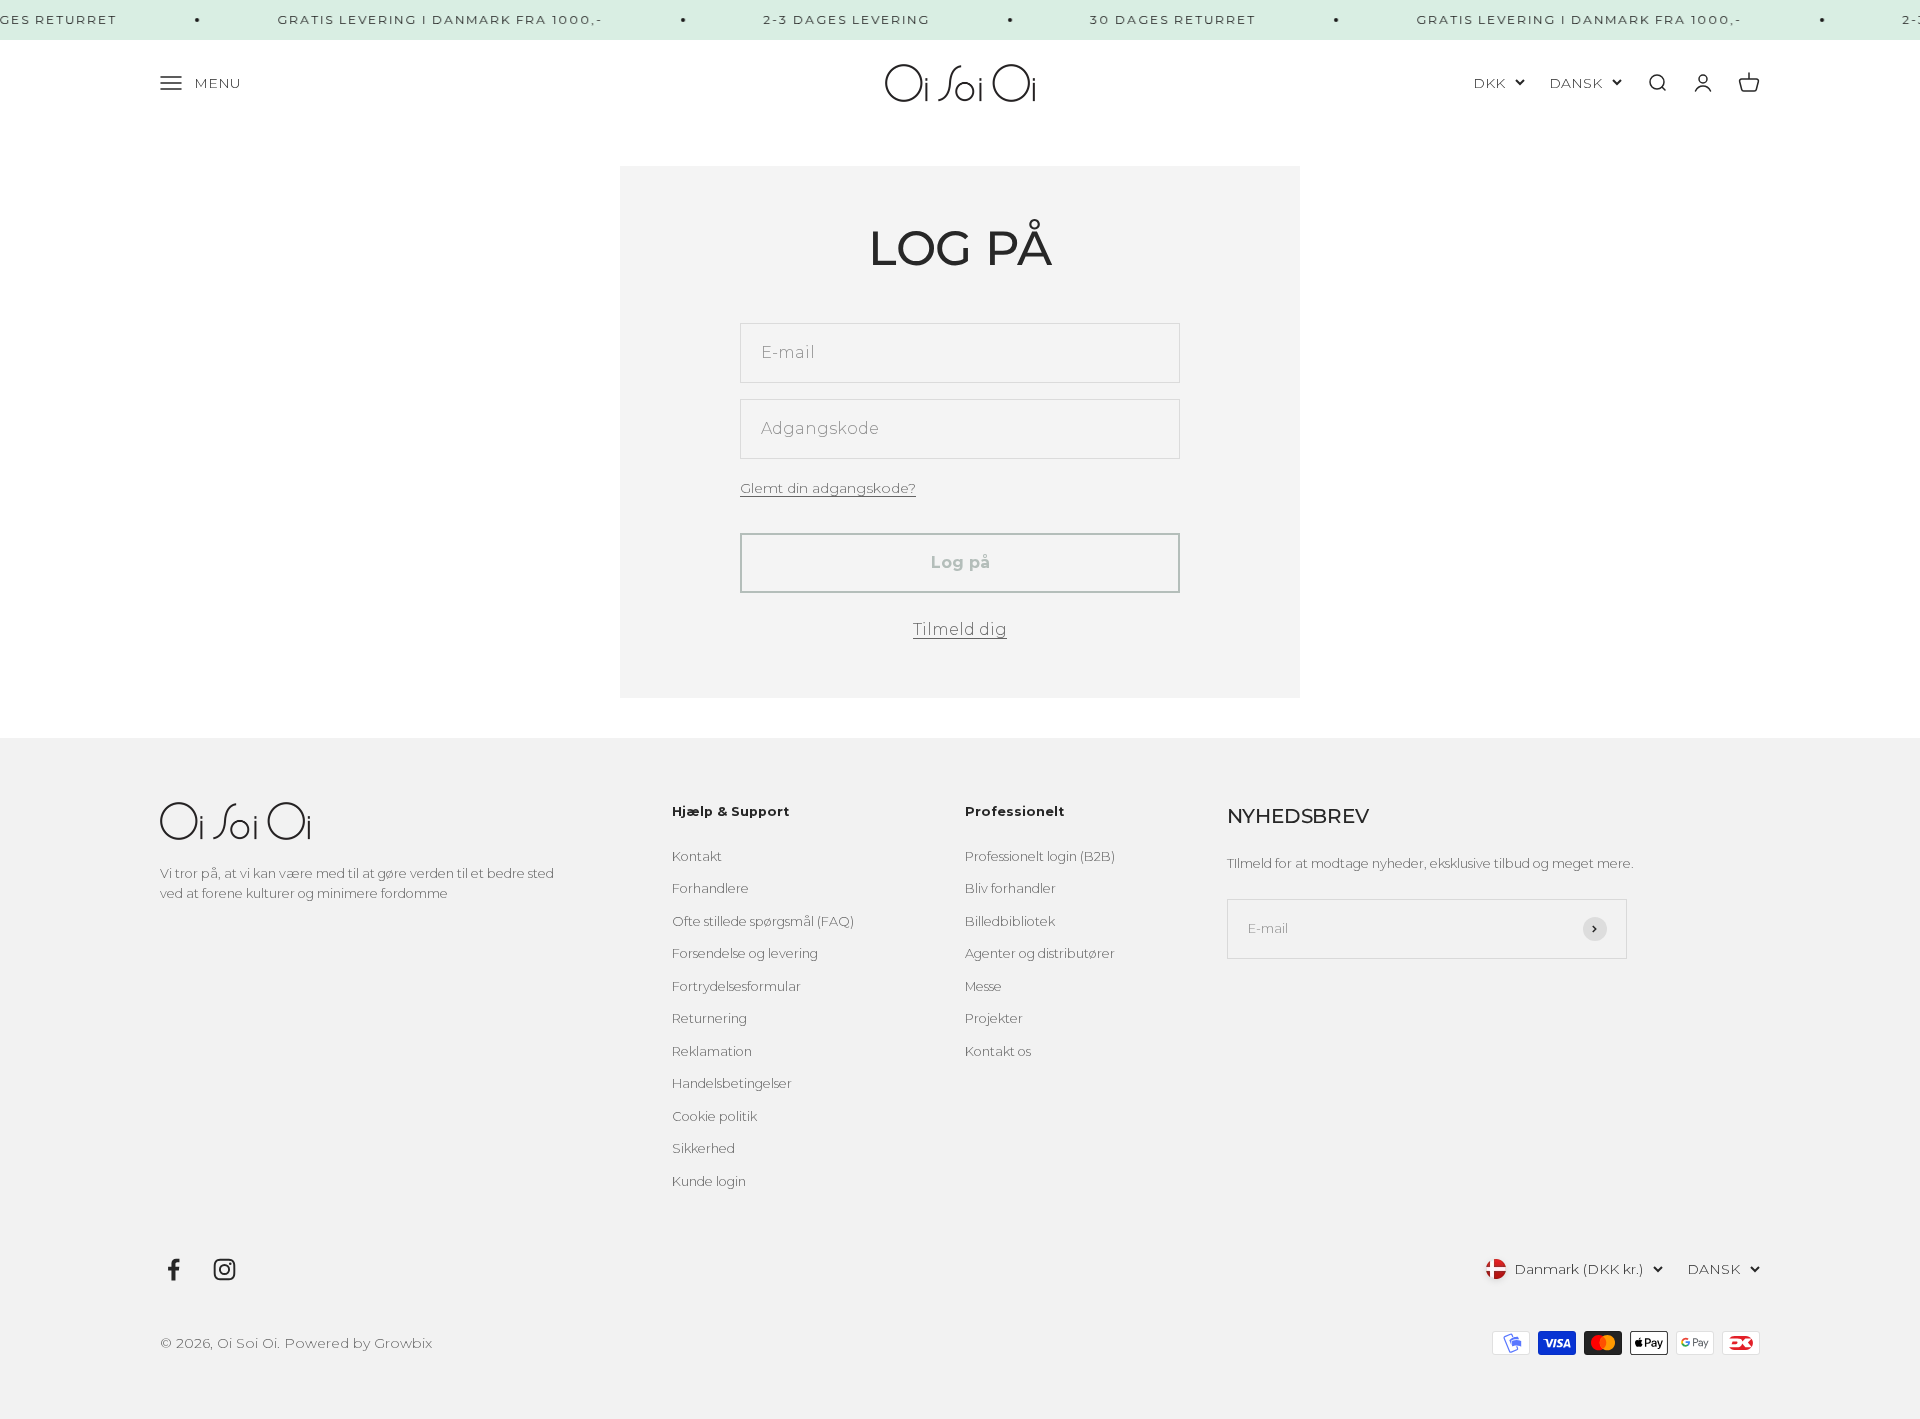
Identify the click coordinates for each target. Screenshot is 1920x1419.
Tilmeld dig (960, 629)
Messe (983, 986)
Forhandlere (710, 888)
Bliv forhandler (1010, 888)
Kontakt (697, 856)
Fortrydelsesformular (736, 986)
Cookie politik (714, 1116)
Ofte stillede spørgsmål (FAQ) (763, 921)
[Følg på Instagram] (224, 1269)
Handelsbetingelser (732, 1083)
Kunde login (709, 1181)
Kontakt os (998, 1051)
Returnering (709, 1018)
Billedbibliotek (1010, 921)
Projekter (994, 1018)
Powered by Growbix (358, 1343)
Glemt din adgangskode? (828, 488)
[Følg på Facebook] (173, 1269)
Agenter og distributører (1040, 953)
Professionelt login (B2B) (1040, 856)
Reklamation (712, 1051)
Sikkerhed (703, 1148)
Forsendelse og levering (745, 953)
